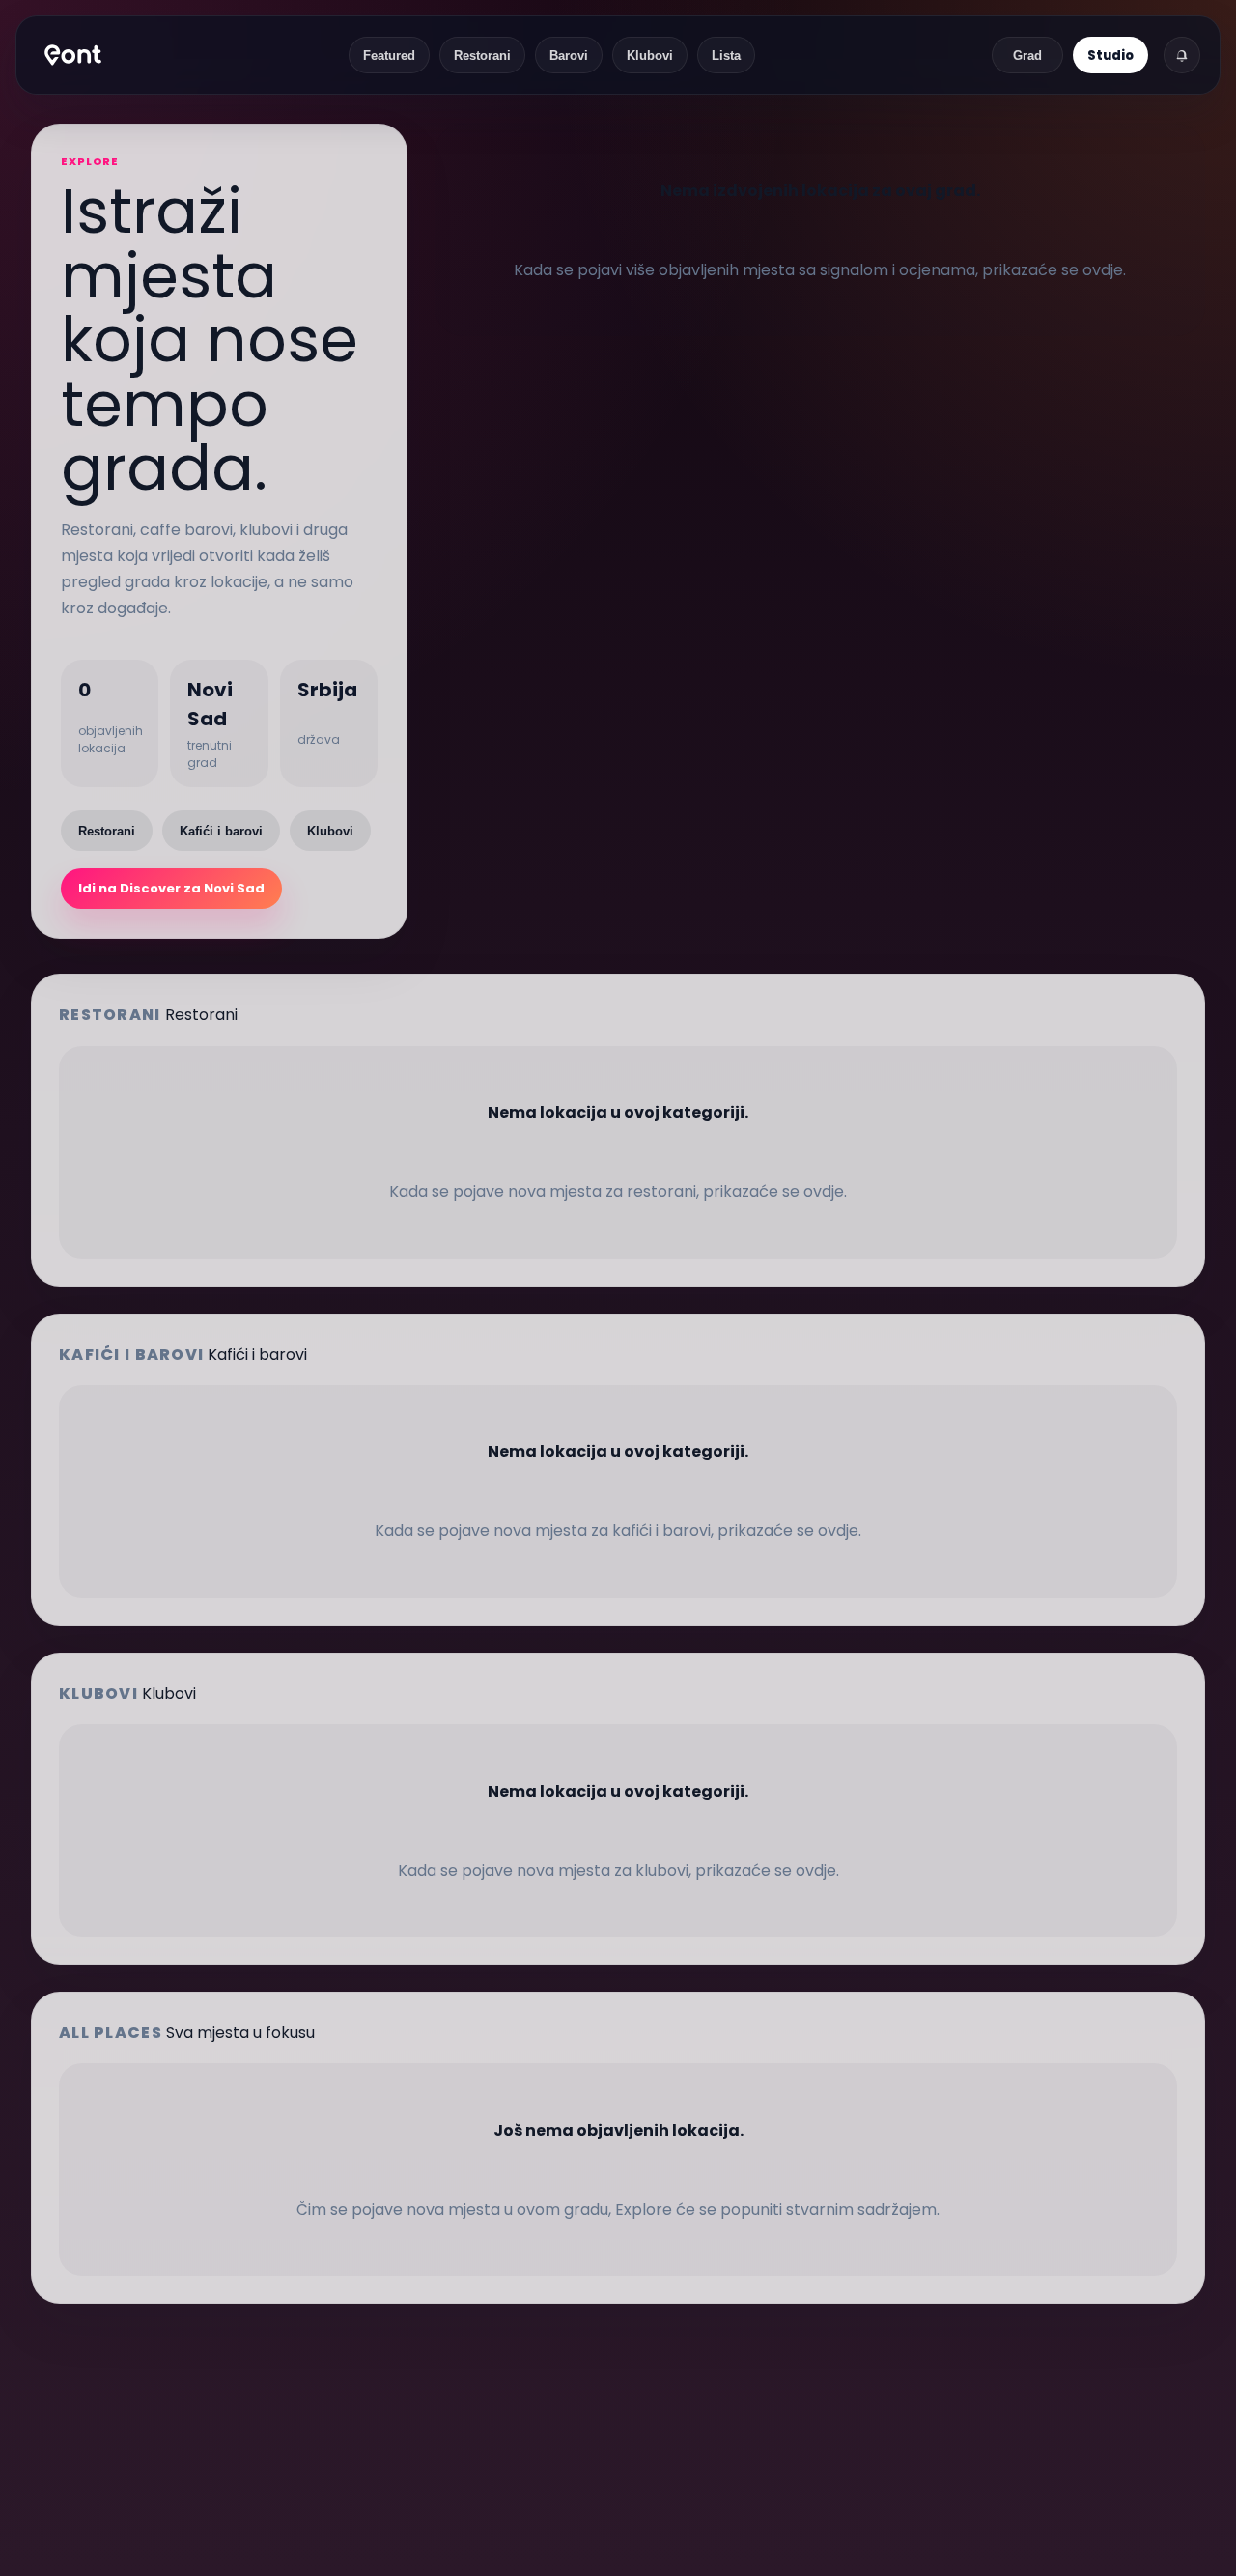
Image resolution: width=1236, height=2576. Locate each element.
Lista (726, 56)
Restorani (482, 56)
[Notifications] (1182, 55)
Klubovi (650, 56)
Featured (389, 56)
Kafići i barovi (221, 831)
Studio (1110, 56)
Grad (1027, 56)
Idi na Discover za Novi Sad (171, 888)
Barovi (569, 56)
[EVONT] (73, 55)
